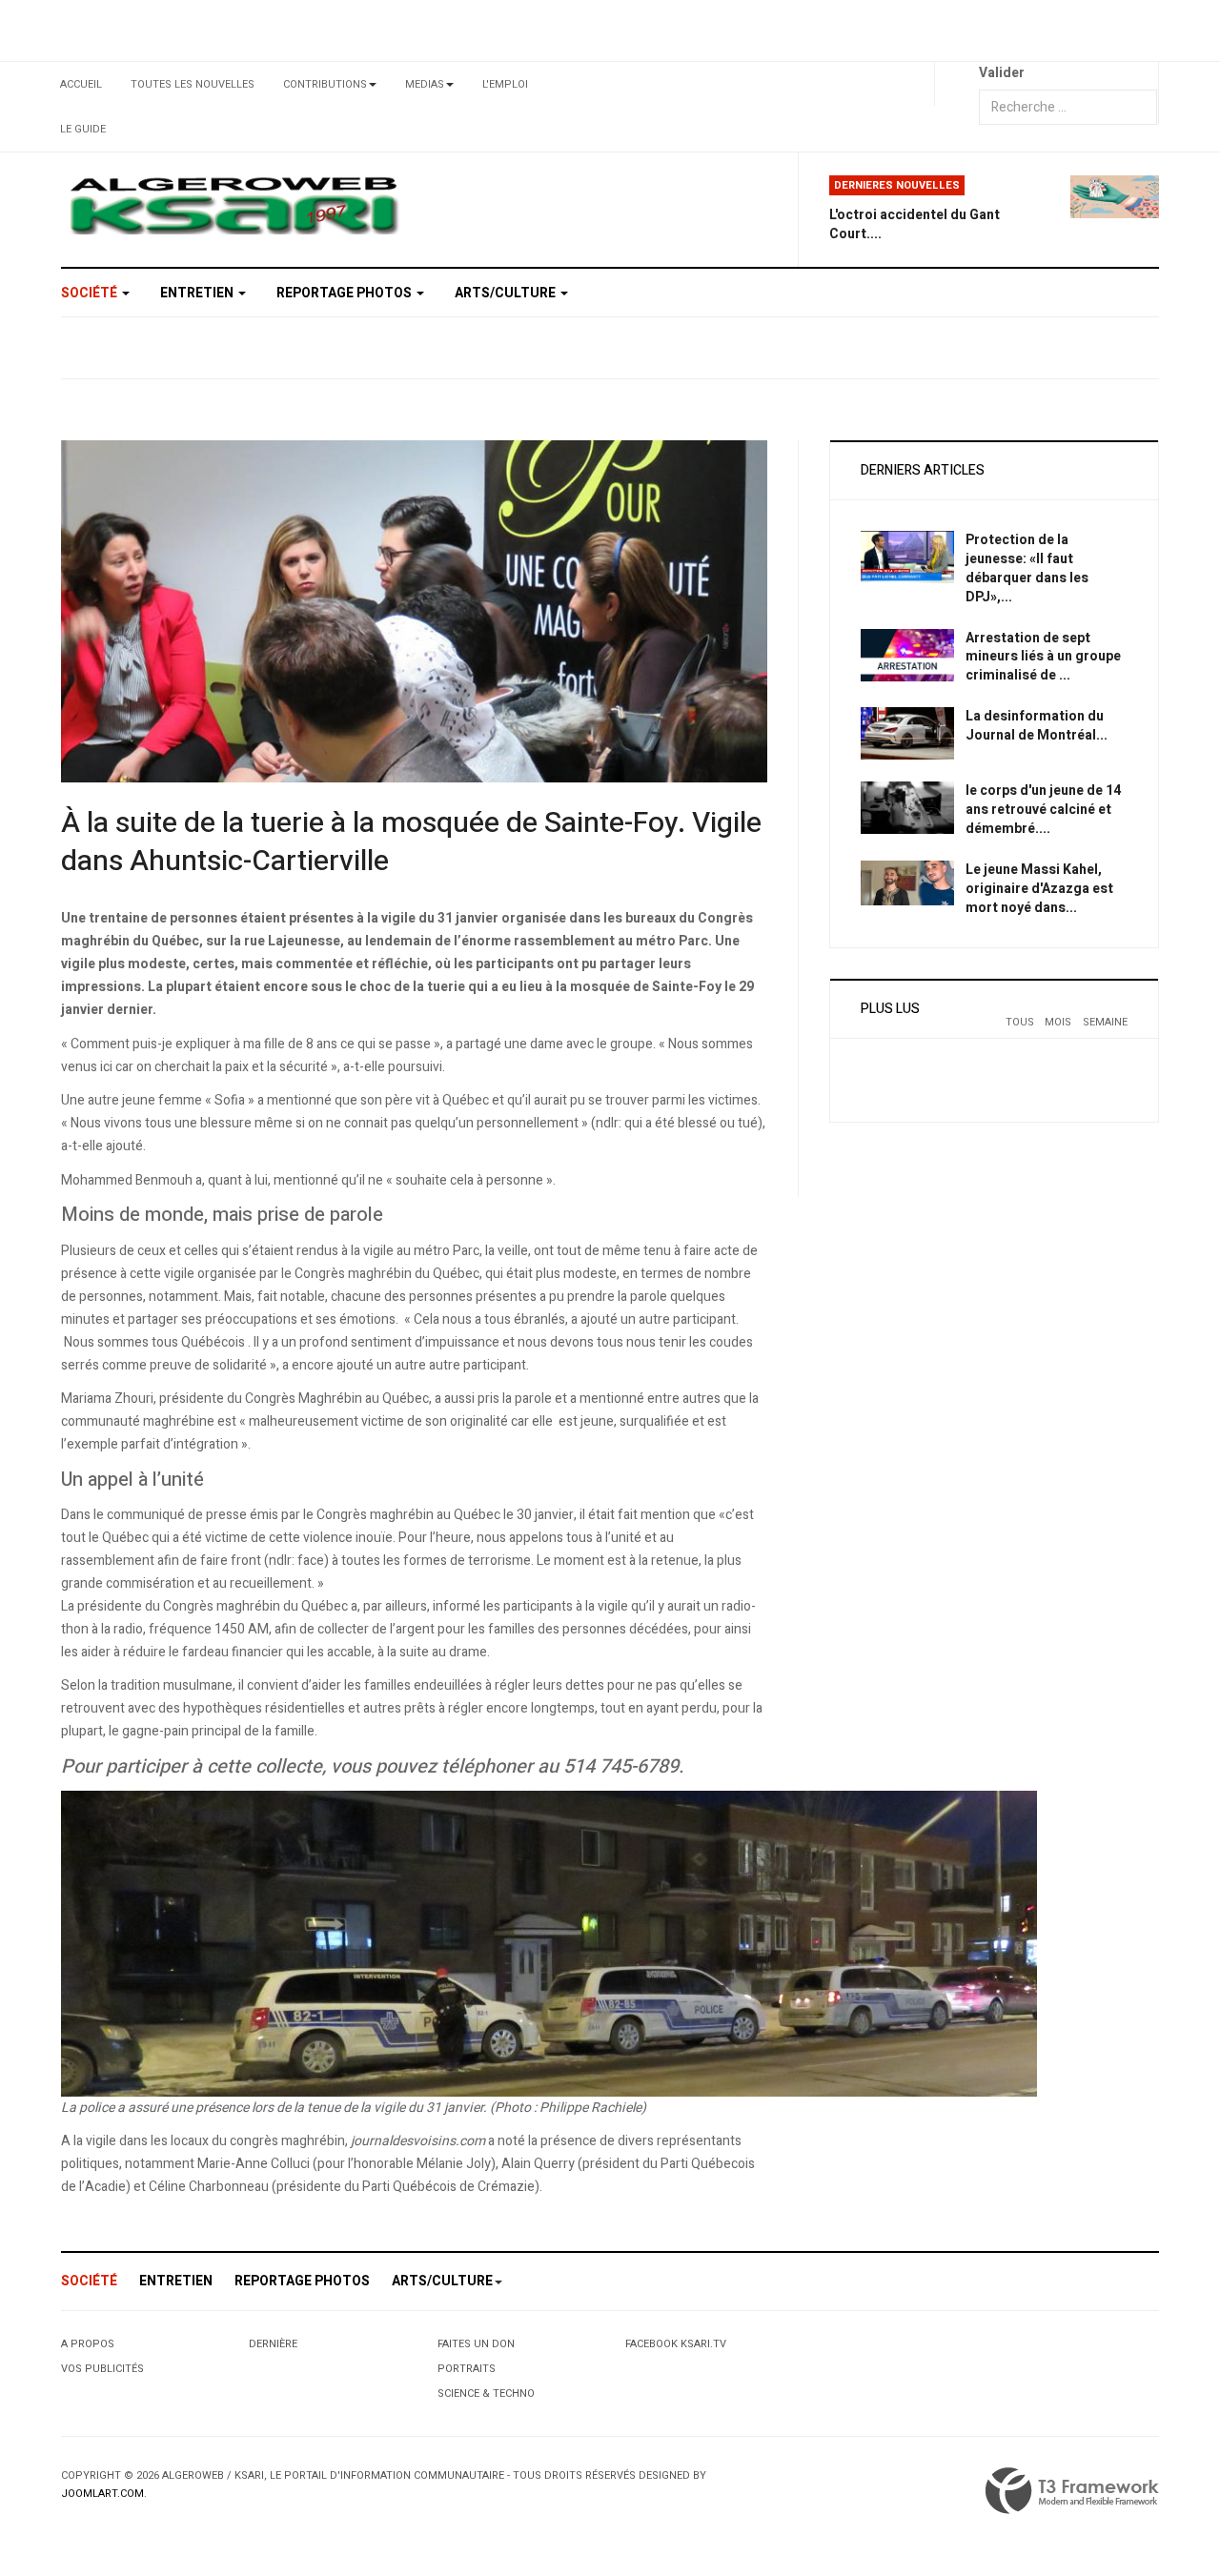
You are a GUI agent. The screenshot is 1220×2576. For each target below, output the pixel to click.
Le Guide (83, 129)
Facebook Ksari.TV (676, 2344)
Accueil (81, 84)
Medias (425, 84)
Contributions (325, 84)
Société (91, 293)
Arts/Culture (507, 293)
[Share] (956, 84)
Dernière (273, 2344)
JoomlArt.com (102, 2494)
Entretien (198, 293)
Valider (1002, 73)
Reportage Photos (346, 293)
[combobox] (1068, 107)
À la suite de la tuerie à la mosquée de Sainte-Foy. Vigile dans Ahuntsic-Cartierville (411, 842)
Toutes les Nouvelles (193, 84)
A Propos (88, 2344)
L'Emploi (505, 84)
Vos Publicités (102, 2369)
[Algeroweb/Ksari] (234, 204)
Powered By (1072, 2491)
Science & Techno (486, 2393)
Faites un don (476, 2344)
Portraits (467, 2369)
